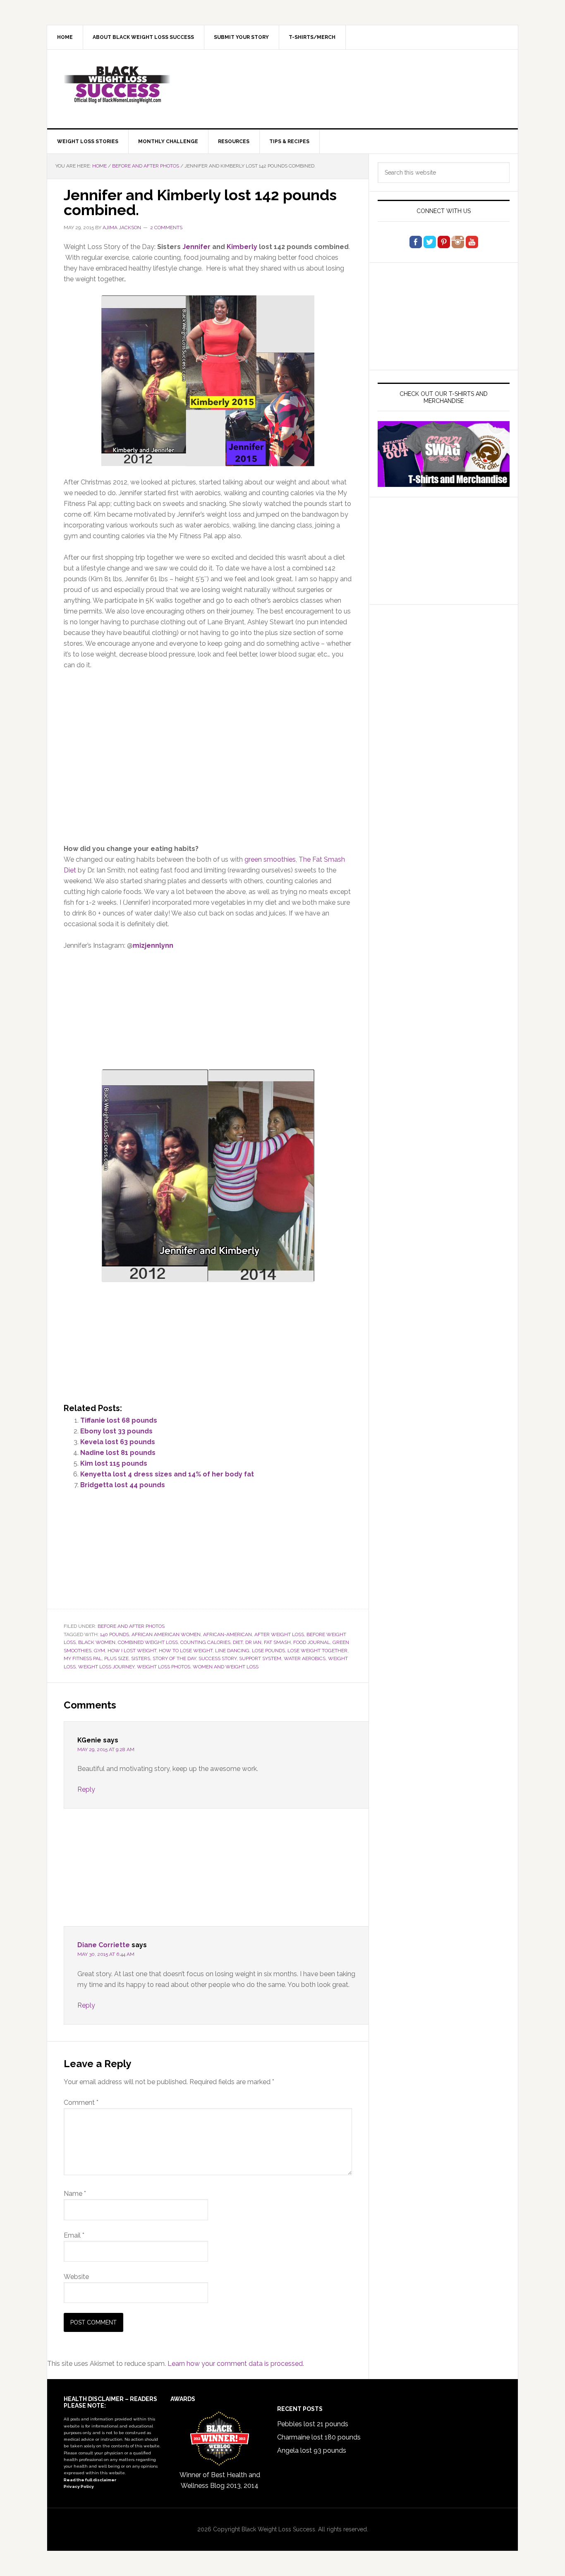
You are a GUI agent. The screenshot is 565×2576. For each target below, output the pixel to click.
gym (99, 1651)
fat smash (277, 1642)
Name (75, 2194)
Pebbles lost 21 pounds (313, 2424)
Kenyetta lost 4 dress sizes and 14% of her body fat (167, 1474)
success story (218, 1658)
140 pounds (115, 1634)
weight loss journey (106, 1667)
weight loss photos (164, 1667)
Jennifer (196, 247)
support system (260, 1658)
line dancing (232, 1651)
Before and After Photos (131, 1626)
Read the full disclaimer (90, 2480)
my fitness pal (83, 1658)
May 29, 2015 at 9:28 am (106, 1749)
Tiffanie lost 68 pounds (119, 1420)
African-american (227, 1634)
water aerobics (305, 1658)
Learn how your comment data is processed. (236, 2364)
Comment (81, 2103)
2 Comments (166, 228)
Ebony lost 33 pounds (116, 1431)
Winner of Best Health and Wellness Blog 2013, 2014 (220, 2480)
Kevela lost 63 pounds (118, 1442)
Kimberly (242, 247)
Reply (86, 1789)
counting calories (205, 1642)
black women (97, 1642)
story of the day (174, 1658)
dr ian (253, 1642)
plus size (116, 1658)
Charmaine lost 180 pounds (319, 2437)
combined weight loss (148, 1642)
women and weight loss (226, 1667)
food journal (312, 1642)
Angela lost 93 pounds (312, 2450)
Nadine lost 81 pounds (118, 1453)
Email (74, 2235)
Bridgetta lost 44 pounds (123, 1485)
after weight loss (279, 1634)
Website (76, 2277)
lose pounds (268, 1651)
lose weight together (317, 1651)
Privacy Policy (79, 2486)
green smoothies (270, 859)
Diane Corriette (104, 1945)
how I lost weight (132, 1651)
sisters (141, 1658)
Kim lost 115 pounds (114, 1463)
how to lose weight (186, 1651)
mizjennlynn (153, 945)
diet (238, 1642)
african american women (166, 1634)
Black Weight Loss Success (117, 85)
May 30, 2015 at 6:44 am (106, 1954)
